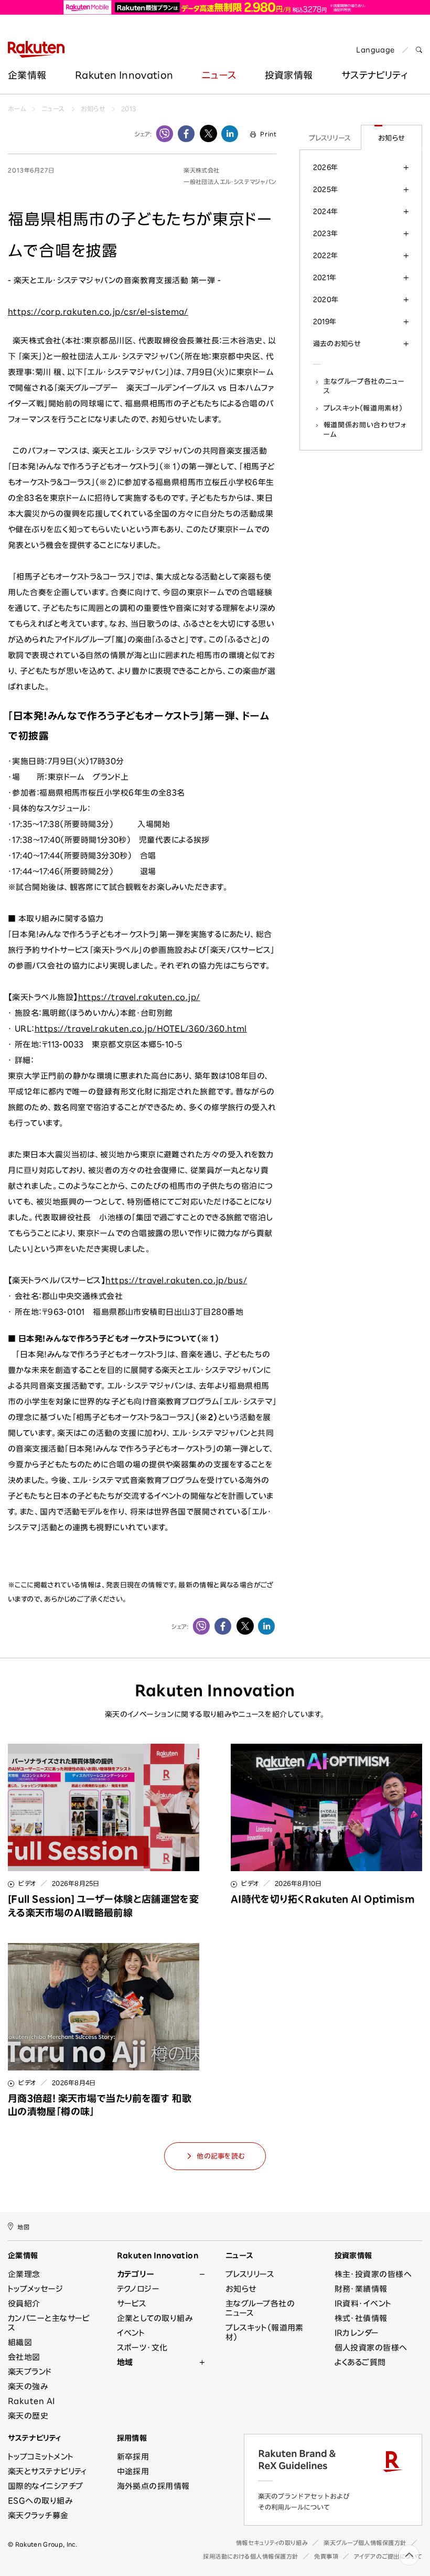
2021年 (325, 277)
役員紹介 (24, 2304)
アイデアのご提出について (388, 2556)
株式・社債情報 (361, 2318)
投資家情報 (289, 75)
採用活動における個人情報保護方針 (251, 2556)
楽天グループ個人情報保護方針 (365, 2543)
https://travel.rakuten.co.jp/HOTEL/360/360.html (141, 1029)
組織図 (20, 2342)
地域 (125, 2362)
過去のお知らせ (337, 344)
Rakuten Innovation (124, 75)
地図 (23, 2227)
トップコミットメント (41, 2457)
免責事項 (326, 2556)
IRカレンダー (357, 2333)
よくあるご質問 (360, 2362)
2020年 (326, 299)
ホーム (17, 109)
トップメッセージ (36, 2289)
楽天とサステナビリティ (47, 2471)
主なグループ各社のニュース (364, 386)
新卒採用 (133, 2457)
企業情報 (27, 75)
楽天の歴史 (28, 2416)
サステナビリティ (35, 2438)
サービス (132, 2304)
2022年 (326, 255)
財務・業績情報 (361, 2289)
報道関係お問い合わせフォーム (365, 430)
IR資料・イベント (363, 2304)
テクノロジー (138, 2289)
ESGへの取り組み (40, 2501)
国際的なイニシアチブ (46, 2486)
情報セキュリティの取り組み (272, 2543)
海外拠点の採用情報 (153, 2486)
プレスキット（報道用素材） (363, 408)
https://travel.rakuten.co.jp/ (139, 997)
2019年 (325, 321)
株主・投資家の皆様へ (373, 2274)
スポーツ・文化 (142, 2348)
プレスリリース (330, 138)
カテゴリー (136, 2274)
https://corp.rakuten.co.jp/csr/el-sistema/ (98, 312)
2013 (128, 109)
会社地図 (24, 2357)
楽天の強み (28, 2386)
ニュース (219, 75)
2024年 (326, 211)
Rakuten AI (31, 2401)
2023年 (326, 233)
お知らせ (93, 109)
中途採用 (133, 2471)
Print (268, 134)
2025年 (326, 189)
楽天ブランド (30, 2372)
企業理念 (24, 2274)
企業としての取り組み (155, 2318)
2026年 (326, 167)
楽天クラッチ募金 (38, 2515)
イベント (131, 2333)
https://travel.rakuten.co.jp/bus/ (176, 1280)
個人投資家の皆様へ (371, 2348)
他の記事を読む (221, 2156)
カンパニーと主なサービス (49, 2323)
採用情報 (132, 2438)
